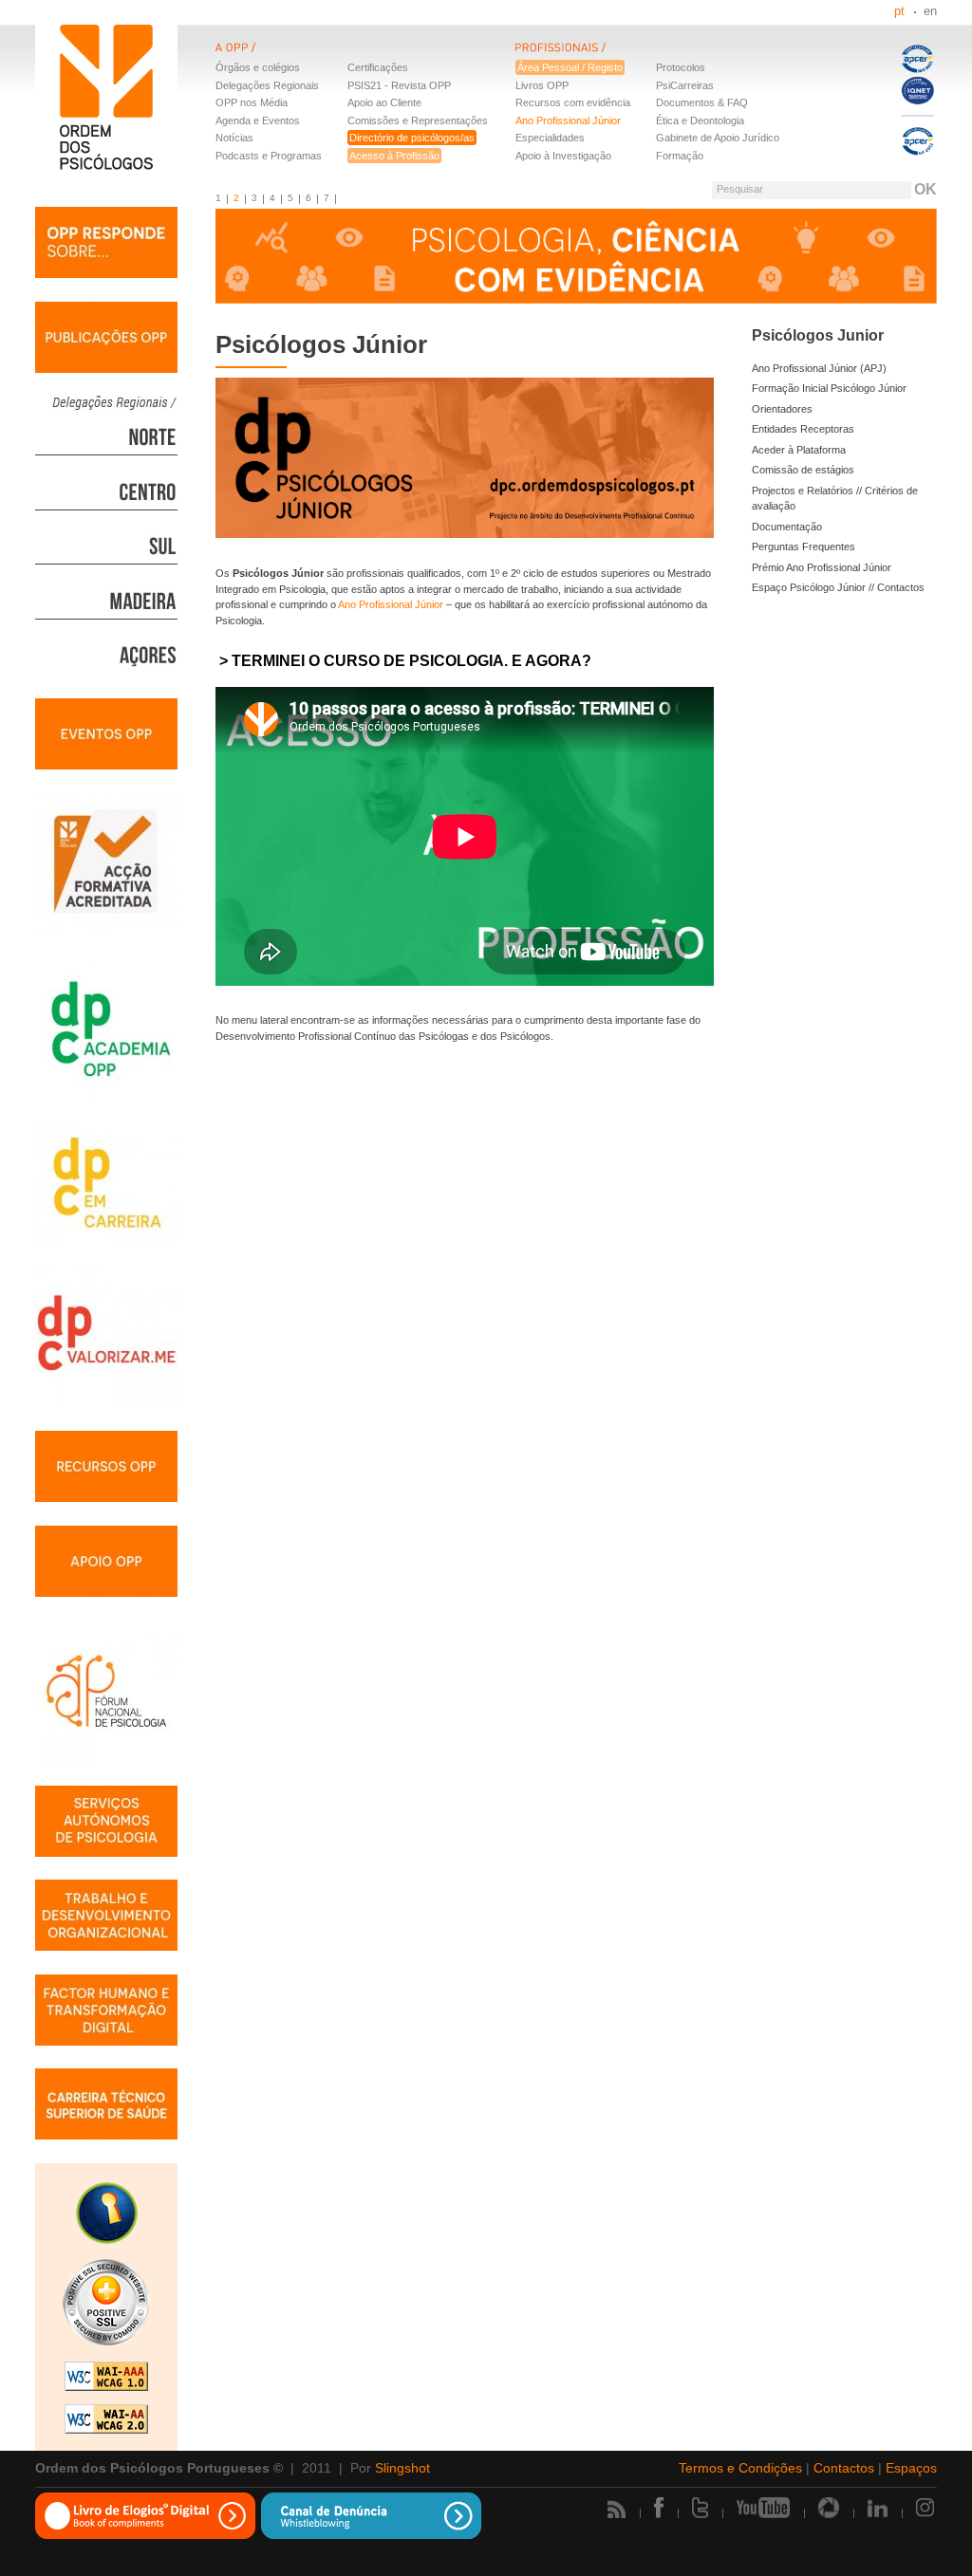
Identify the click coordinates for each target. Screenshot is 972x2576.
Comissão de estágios (803, 470)
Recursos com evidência (573, 102)
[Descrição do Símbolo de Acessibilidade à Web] (106, 2215)
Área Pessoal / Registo (570, 67)
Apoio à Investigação (563, 156)
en (930, 11)
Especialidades (550, 138)
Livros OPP (542, 85)
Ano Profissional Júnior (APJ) (819, 368)
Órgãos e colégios (258, 67)
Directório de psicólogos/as (412, 138)
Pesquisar (740, 189)
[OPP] (365, 59)
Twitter (700, 2508)
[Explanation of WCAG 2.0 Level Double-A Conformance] (106, 2421)
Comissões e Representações (418, 120)
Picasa (829, 2508)
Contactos (844, 2468)
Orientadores (782, 409)
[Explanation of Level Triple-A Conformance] (106, 2379)
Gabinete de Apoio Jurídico (718, 138)
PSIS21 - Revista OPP (399, 85)
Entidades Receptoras (803, 429)
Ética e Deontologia (700, 120)
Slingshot (402, 2468)
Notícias (234, 138)
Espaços (911, 2468)
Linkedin (878, 2508)
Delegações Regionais (267, 85)
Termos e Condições (740, 2468)
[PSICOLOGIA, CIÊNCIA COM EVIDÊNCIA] (576, 259)
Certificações (378, 67)
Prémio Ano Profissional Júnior (822, 567)
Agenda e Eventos (258, 120)
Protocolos (681, 67)
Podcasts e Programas (269, 156)
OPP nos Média (252, 102)
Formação (680, 156)
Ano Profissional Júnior (568, 120)
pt (899, 11)
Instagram (926, 2508)
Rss (617, 2509)
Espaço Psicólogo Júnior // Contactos (838, 587)
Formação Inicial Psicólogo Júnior (829, 388)
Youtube (763, 2508)
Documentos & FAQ (702, 102)
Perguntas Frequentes (804, 547)
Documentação (787, 527)
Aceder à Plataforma (799, 450)
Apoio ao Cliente (384, 102)
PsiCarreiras (685, 85)
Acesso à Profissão (394, 156)
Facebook (659, 2508)
